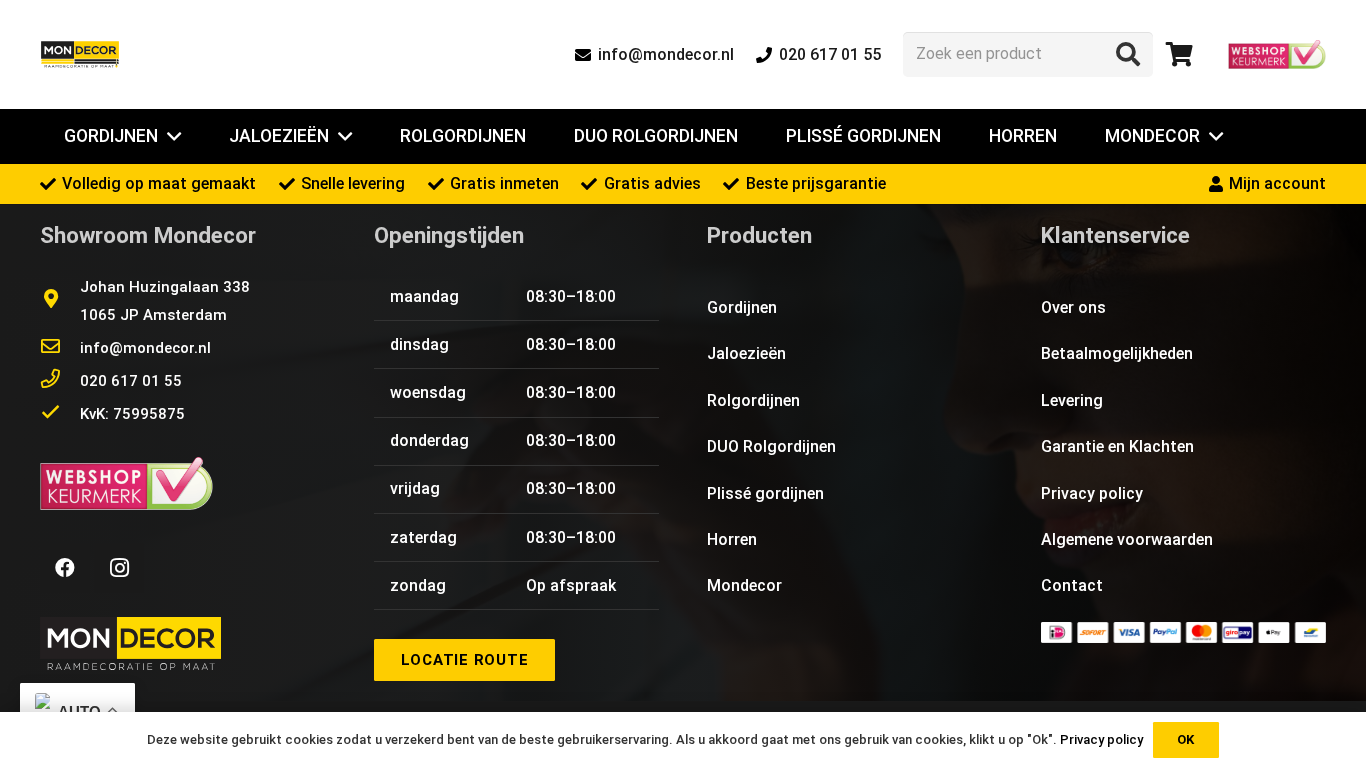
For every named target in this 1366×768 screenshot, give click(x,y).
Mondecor (744, 585)
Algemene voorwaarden (1127, 539)
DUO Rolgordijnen (771, 446)
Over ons (1073, 307)
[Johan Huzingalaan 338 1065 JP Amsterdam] (60, 301)
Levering (1072, 400)
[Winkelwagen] (1179, 54)
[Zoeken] (1128, 54)
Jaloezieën (746, 353)
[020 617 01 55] (60, 381)
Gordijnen (742, 307)
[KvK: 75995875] (60, 414)
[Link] (80, 55)
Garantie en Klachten (1117, 446)
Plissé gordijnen (765, 493)
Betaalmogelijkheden (1117, 353)
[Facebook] (65, 568)
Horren (732, 539)
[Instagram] (119, 568)
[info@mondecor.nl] (60, 348)
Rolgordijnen (753, 400)
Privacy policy (1092, 493)
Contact (1072, 585)
